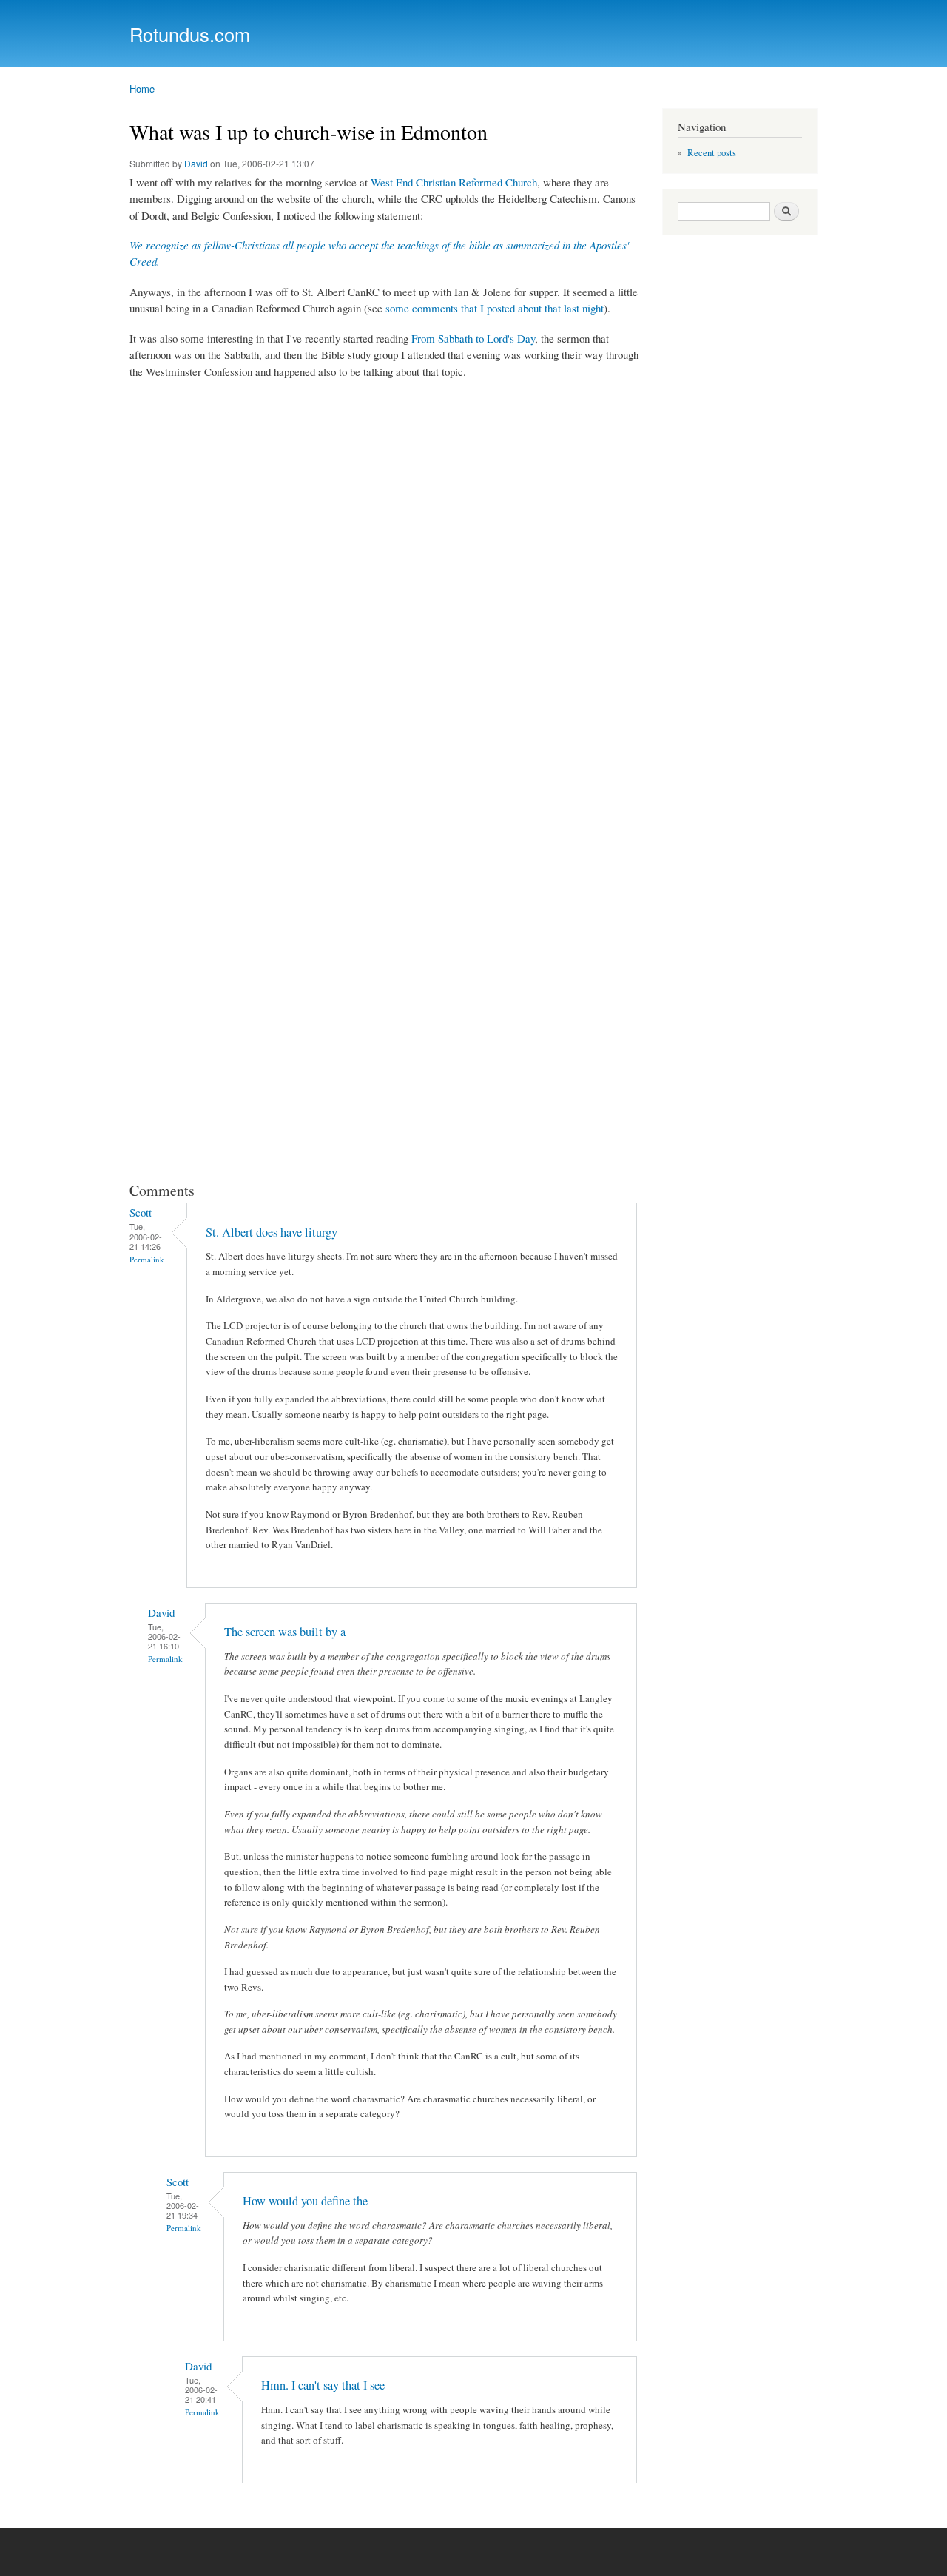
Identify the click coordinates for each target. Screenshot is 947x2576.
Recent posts (712, 153)
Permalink (147, 1259)
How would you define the (305, 2201)
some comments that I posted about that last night (495, 308)
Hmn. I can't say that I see (323, 2385)
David (196, 163)
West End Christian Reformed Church (454, 182)
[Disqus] (385, 578)
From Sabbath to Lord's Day (473, 338)
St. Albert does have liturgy (272, 1232)
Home (142, 88)
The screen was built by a (285, 1632)
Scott (141, 1212)
